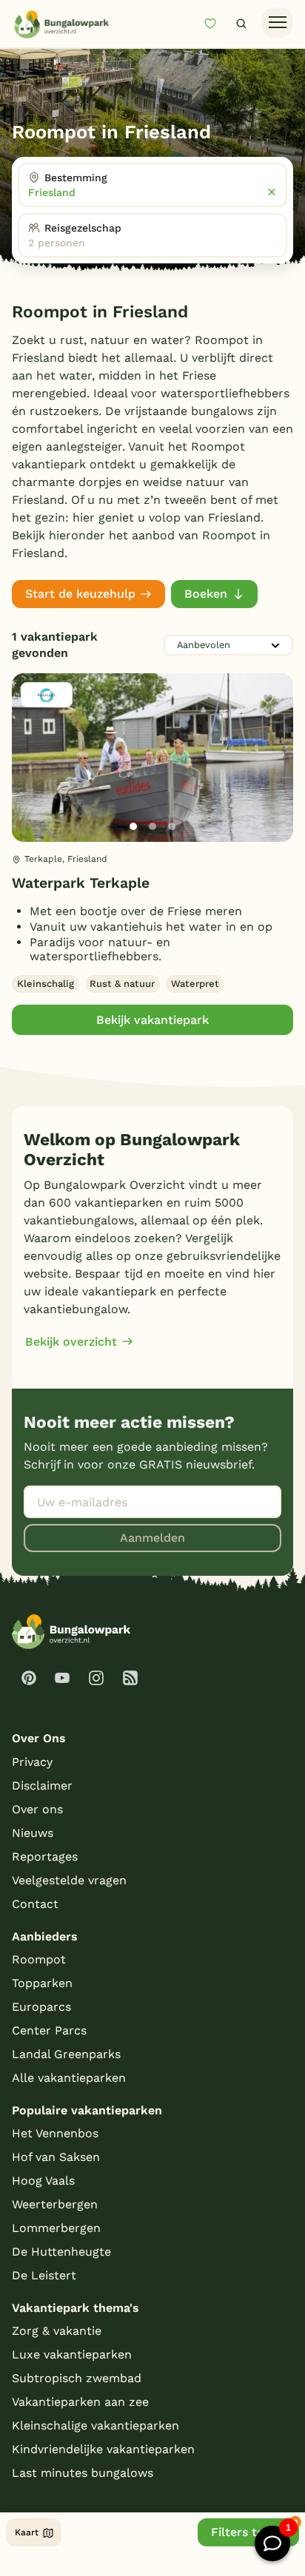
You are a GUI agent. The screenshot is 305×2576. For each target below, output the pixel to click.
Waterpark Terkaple (81, 883)
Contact (35, 1904)
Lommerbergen (56, 2228)
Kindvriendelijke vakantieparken (103, 2449)
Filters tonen (248, 2532)
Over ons (37, 1809)
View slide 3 (172, 826)
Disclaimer (42, 1786)
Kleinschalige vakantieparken (95, 2425)
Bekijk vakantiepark (152, 1020)
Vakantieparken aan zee (80, 2402)
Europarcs (41, 2007)
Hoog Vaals (43, 2181)
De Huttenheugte (61, 2252)
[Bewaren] (268, 698)
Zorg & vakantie (57, 2331)
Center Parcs (49, 2030)
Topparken (42, 1983)
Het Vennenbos (55, 2133)
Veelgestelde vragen (69, 1880)
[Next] (269, 781)
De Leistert (44, 2275)
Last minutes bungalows (83, 2473)
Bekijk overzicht (71, 1342)
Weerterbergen (55, 2204)
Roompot (39, 1959)
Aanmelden (152, 1538)
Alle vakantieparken (69, 2078)
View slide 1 (133, 826)
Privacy (32, 1762)
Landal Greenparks (66, 2054)
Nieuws (33, 1833)
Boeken (206, 594)
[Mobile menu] (277, 23)
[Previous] (31, 781)
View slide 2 (152, 826)
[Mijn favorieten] (216, 23)
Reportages (45, 1857)
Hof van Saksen (56, 2157)
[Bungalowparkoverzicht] (61, 24)
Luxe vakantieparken (72, 2354)
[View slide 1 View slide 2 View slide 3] (152, 758)
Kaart (27, 2532)
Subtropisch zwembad (77, 2378)
